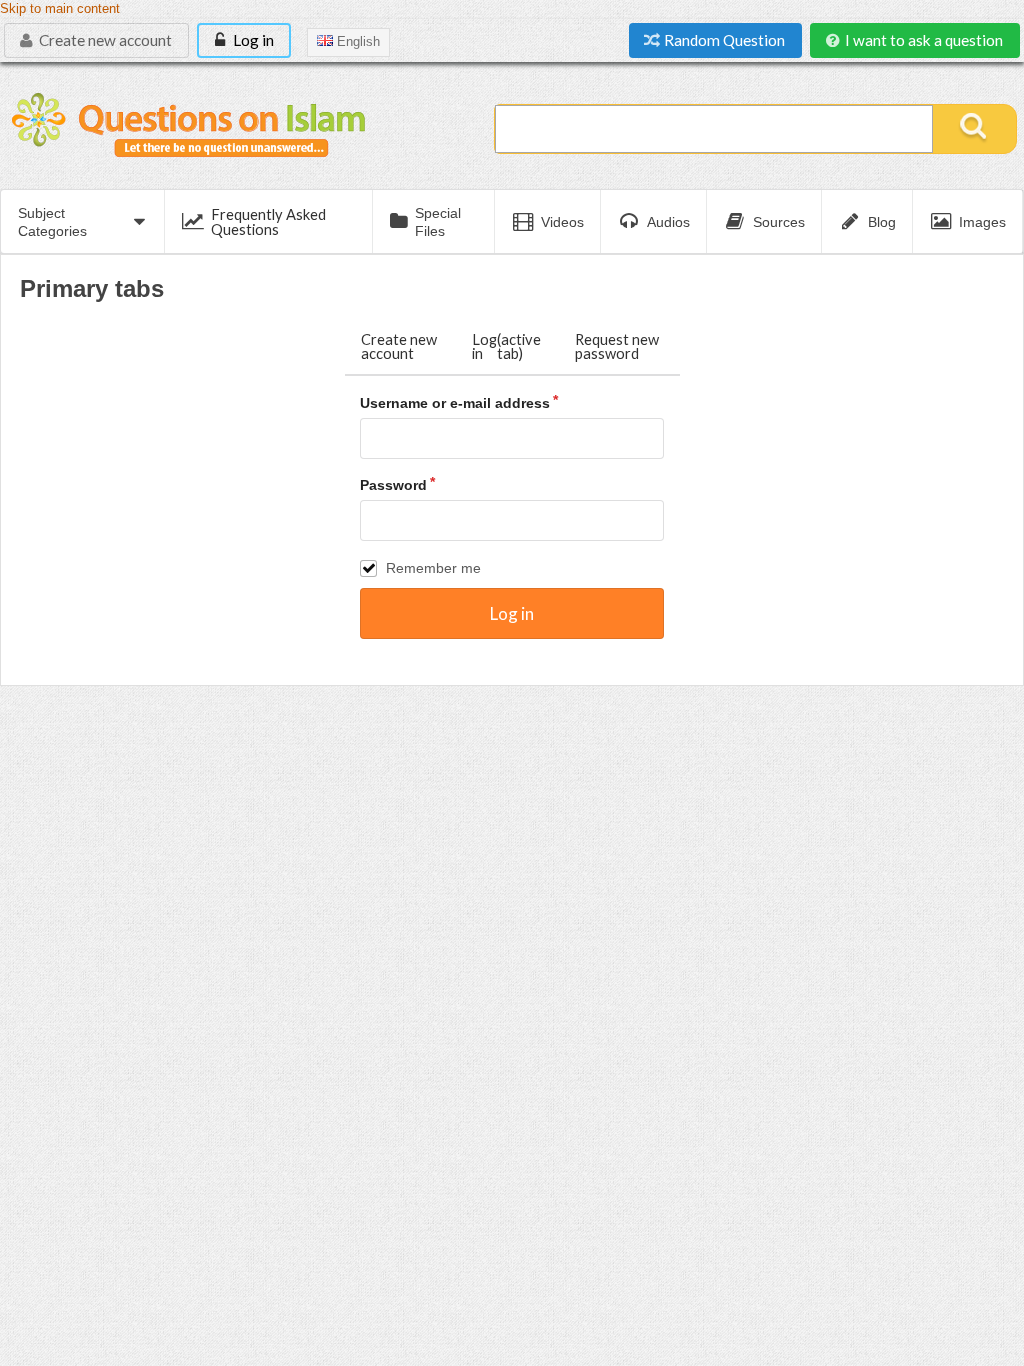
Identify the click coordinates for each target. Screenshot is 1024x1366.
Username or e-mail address (455, 403)
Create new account (104, 40)
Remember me (433, 568)
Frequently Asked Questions (268, 221)
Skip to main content (60, 9)
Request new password (617, 346)
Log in (252, 40)
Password (393, 485)
